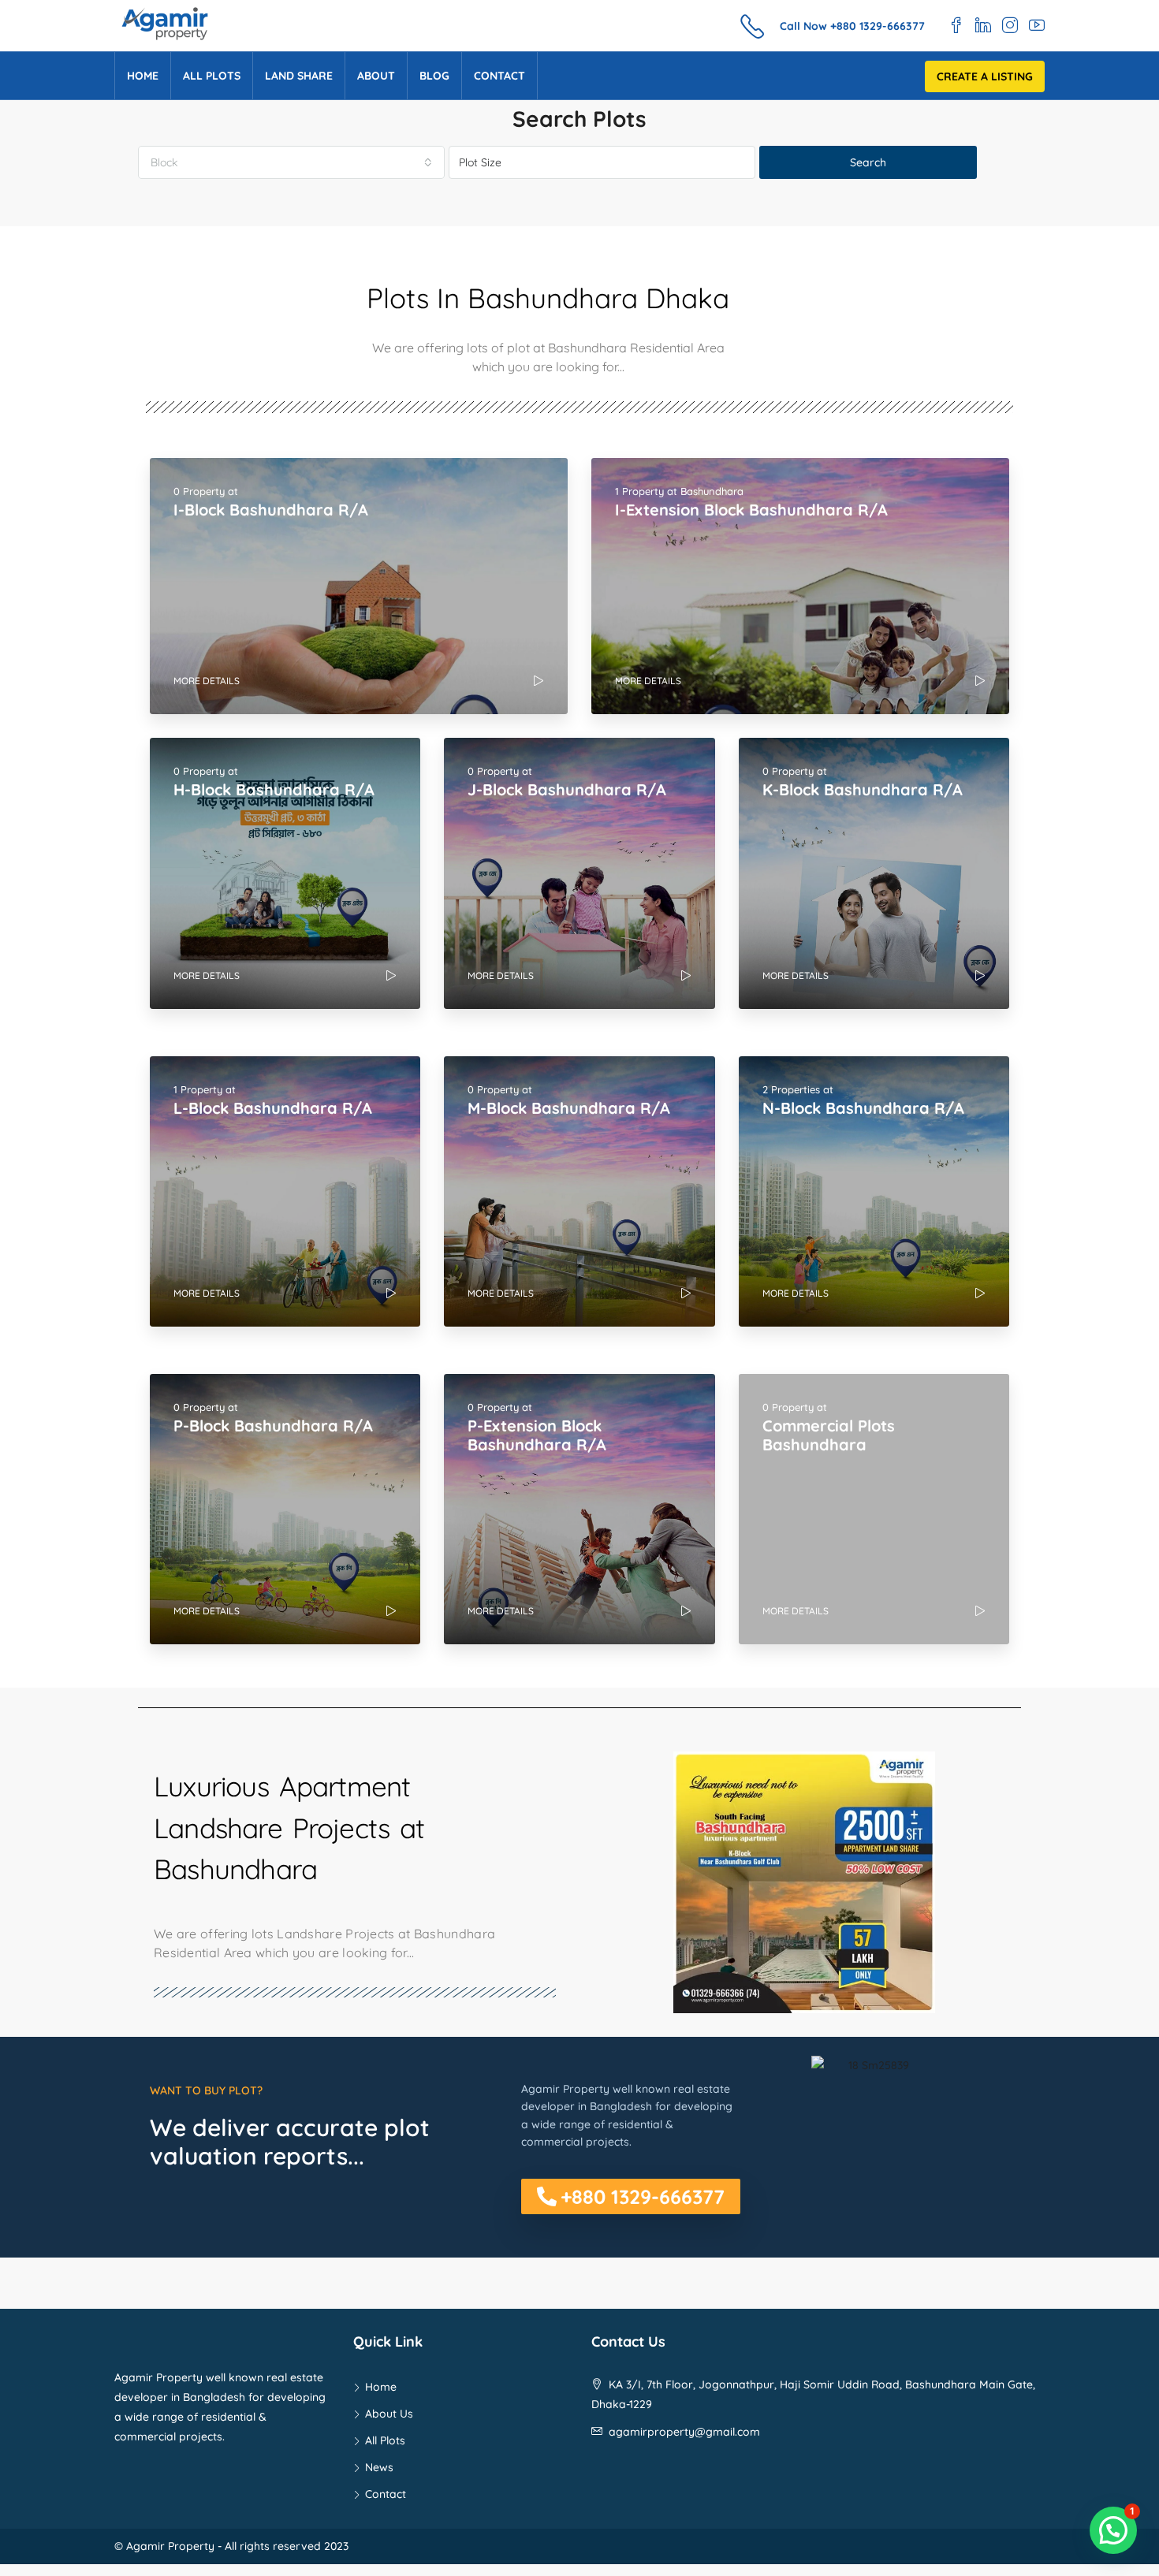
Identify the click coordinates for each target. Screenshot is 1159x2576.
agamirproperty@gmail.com (684, 2432)
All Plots (212, 76)
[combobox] (291, 162)
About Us (389, 2414)
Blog (434, 76)
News (379, 2467)
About (376, 76)
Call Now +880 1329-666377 (852, 26)
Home (143, 76)
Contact (499, 76)
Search (868, 162)
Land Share (299, 76)
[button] (631, 2196)
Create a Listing (985, 76)
